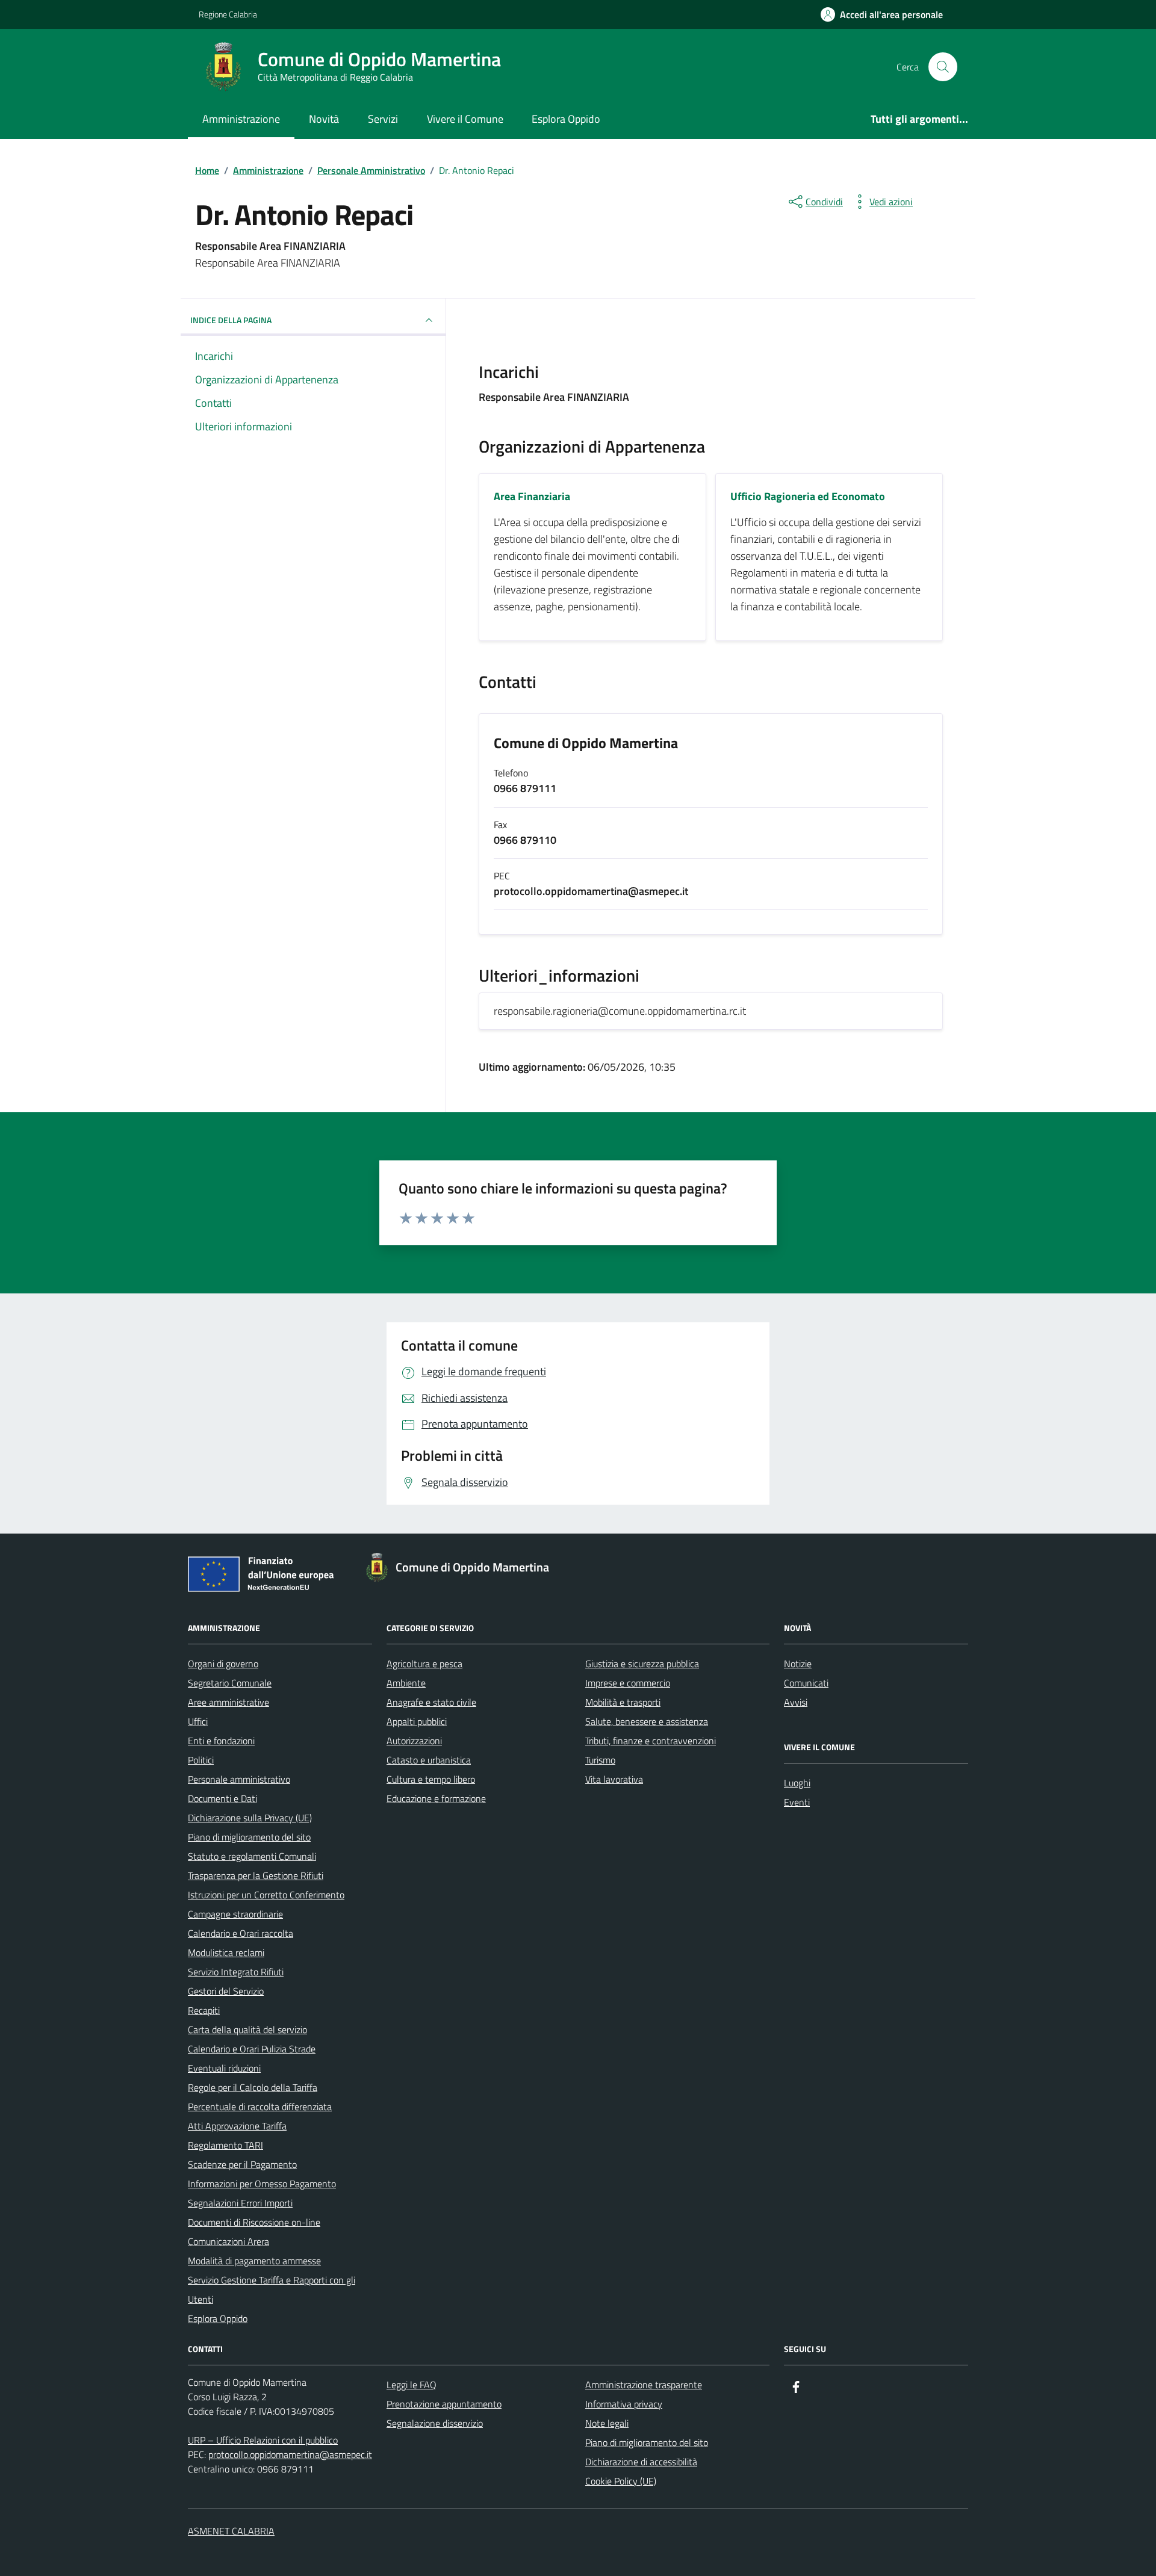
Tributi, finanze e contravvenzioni (651, 1741)
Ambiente (406, 1683)
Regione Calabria (228, 14)
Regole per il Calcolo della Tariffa (253, 2087)
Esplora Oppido (566, 119)
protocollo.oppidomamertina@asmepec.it (290, 2454)
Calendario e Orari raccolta (241, 1933)
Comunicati (806, 1683)
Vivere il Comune (465, 119)
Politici (201, 1760)
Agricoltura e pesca (424, 1664)
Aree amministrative (228, 1702)
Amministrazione (241, 119)
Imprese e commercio (628, 1683)
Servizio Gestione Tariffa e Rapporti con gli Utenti (272, 2290)
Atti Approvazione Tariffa (237, 2126)
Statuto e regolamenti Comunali (252, 1856)
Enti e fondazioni (221, 1741)
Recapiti (204, 2010)
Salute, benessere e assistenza (647, 1721)
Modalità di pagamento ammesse (254, 2261)
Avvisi (796, 1702)
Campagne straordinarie (235, 1914)
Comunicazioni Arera (228, 2241)
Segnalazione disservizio (435, 2423)
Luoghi (797, 1783)
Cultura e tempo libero (431, 1779)
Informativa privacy (624, 2404)
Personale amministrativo (239, 1779)
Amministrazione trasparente (644, 2385)
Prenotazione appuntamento (444, 2404)
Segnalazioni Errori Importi (240, 2203)
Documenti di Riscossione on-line (254, 2222)
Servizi (383, 119)
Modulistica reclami (226, 1952)
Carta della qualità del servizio (247, 2030)
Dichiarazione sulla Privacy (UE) (250, 1818)
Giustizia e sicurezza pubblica (642, 1664)
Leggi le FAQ (412, 2385)
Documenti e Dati (222, 1798)
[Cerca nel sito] (943, 67)
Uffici (198, 1721)
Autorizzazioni (414, 1741)
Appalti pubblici (417, 1721)
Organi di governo (223, 1664)
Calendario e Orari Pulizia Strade (252, 2049)
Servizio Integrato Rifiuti (236, 1972)
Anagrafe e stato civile (431, 1702)
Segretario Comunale (230, 1683)
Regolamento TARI (225, 2145)
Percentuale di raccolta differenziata (260, 2107)
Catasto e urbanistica (429, 1760)
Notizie (798, 1664)
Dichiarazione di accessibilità (641, 2462)
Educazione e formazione (436, 1798)
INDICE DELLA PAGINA (231, 320)
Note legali (607, 2423)
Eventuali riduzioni (224, 2068)
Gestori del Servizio (226, 1991)
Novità (324, 119)
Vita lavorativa (614, 1779)
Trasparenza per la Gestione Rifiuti (256, 1875)
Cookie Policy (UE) (621, 2481)
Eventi (797, 1802)
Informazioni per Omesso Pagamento (262, 2184)
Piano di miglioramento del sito (249, 1837)
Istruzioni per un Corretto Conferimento (266, 1895)
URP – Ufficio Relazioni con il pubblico (263, 2440)
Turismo (600, 1760)
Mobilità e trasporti (623, 1702)
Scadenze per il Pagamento (242, 2164)
